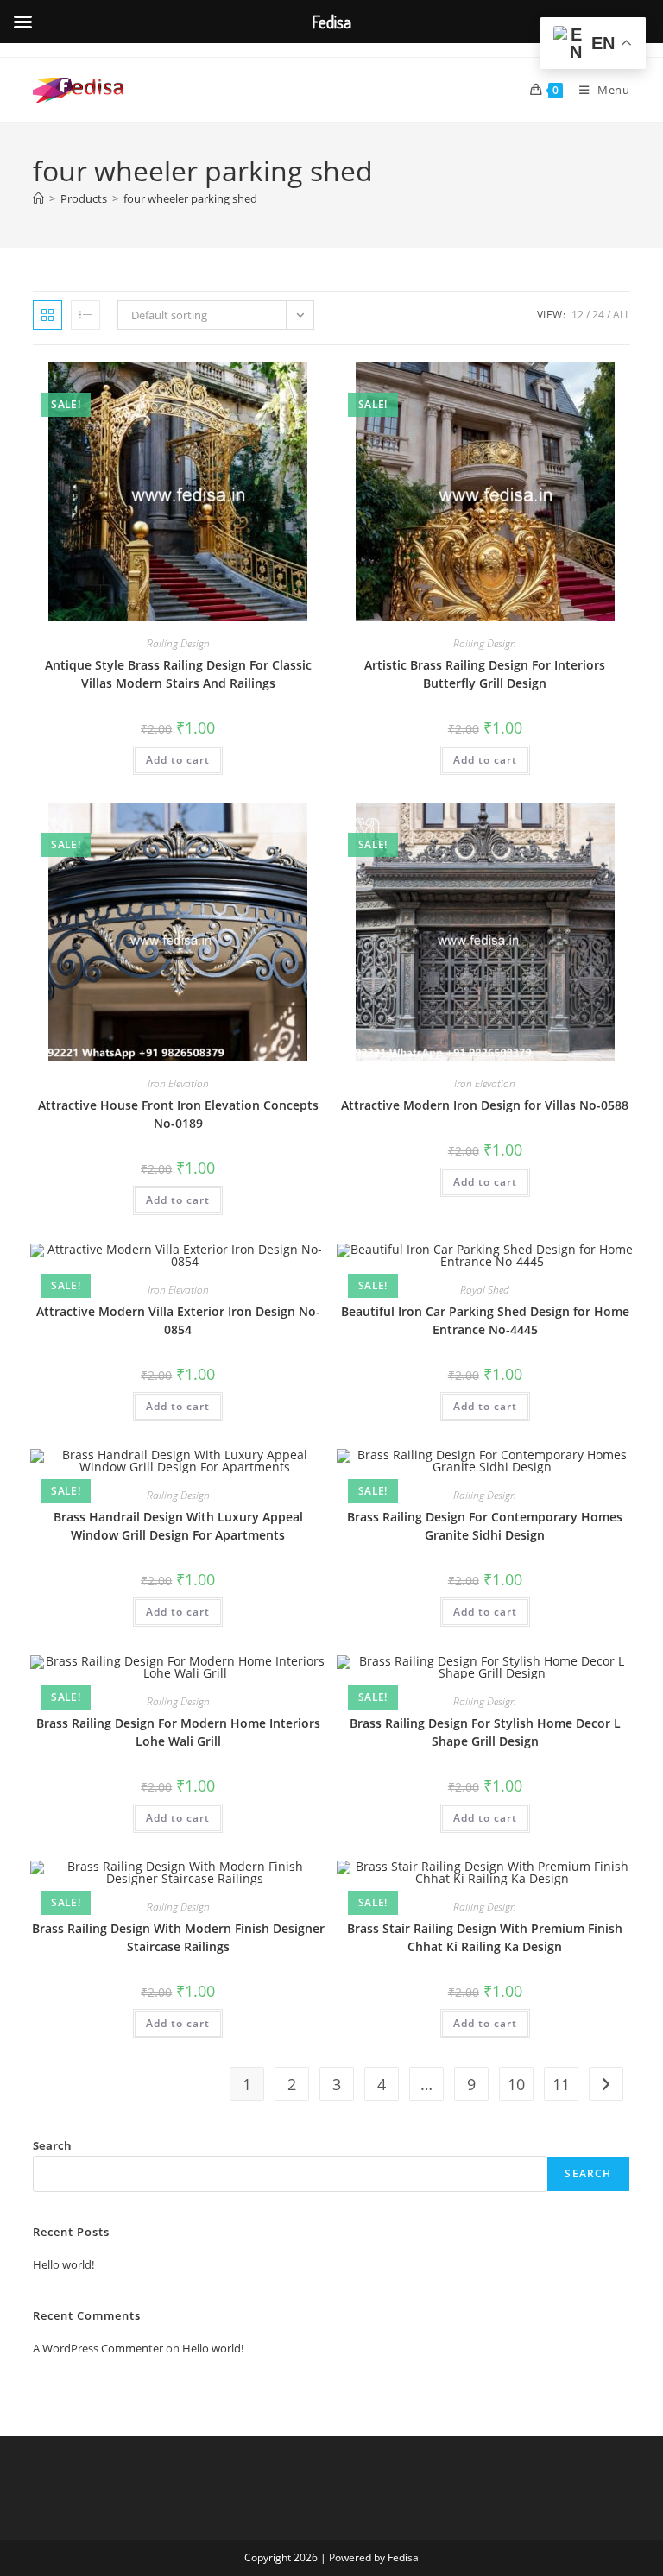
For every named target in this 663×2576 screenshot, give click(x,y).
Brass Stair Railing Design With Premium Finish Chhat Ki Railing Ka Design (485, 1937)
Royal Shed (485, 1290)
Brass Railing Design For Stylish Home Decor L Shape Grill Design (485, 1732)
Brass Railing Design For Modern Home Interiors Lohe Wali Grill (178, 1732)
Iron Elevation (178, 1083)
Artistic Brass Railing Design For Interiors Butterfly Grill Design (485, 674)
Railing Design (178, 643)
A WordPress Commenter (98, 2348)
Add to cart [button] (178, 760)
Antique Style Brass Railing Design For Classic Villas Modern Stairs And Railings (178, 674)
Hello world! (63, 2264)
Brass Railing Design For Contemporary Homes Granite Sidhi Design (485, 1526)
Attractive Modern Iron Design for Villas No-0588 (485, 1105)
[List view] (85, 315)
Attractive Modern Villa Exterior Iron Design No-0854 (178, 1320)
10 (516, 2084)
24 (598, 315)
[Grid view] (47, 315)
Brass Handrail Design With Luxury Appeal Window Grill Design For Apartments (178, 1526)
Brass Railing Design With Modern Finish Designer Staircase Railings (178, 1937)
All (622, 315)
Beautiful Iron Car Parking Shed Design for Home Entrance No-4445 (485, 1320)
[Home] (38, 198)
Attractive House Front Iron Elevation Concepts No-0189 (178, 1114)
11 (561, 2084)
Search (52, 2145)
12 (578, 315)
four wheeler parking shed (190, 198)
